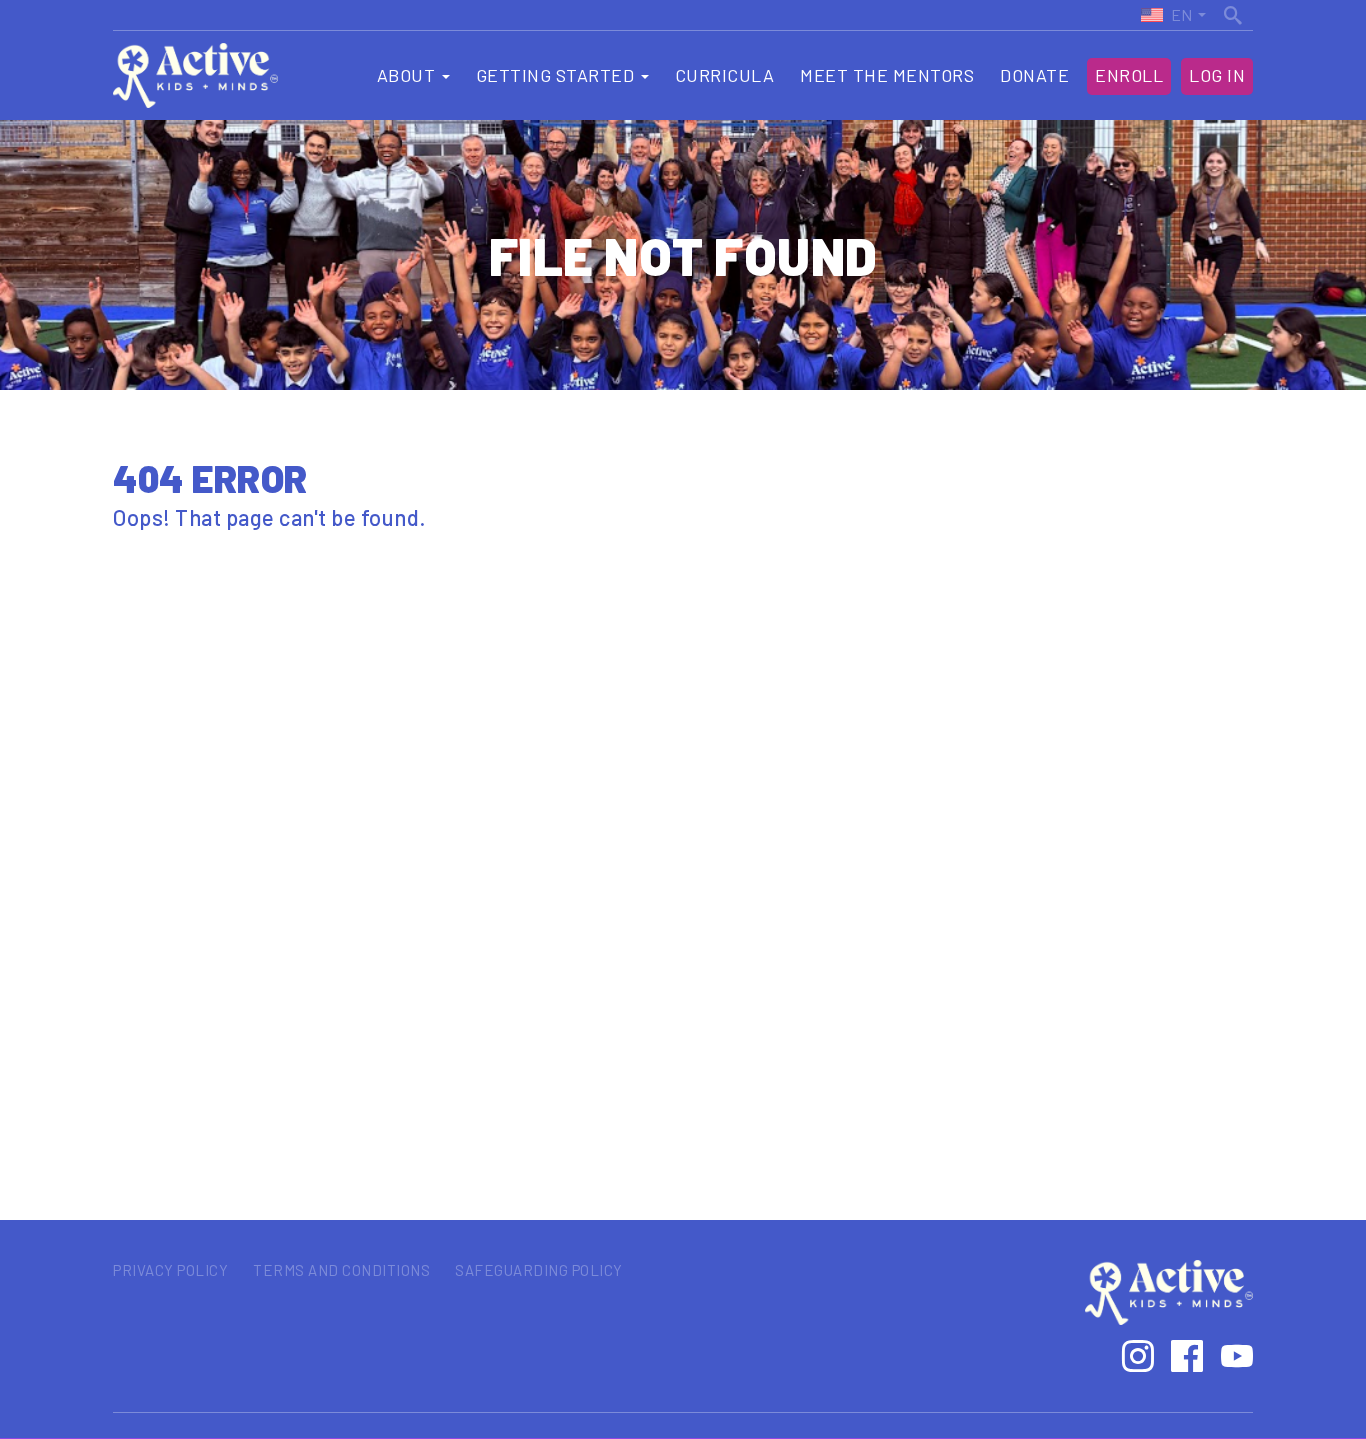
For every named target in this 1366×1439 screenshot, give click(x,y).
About (408, 75)
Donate (1034, 75)
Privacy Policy (170, 1270)
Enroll (1129, 75)
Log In (1217, 75)
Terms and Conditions (341, 1270)
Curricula (725, 75)
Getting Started (557, 75)
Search (1235, 12)
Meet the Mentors (887, 75)
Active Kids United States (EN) (1166, 15)
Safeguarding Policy (539, 1270)
